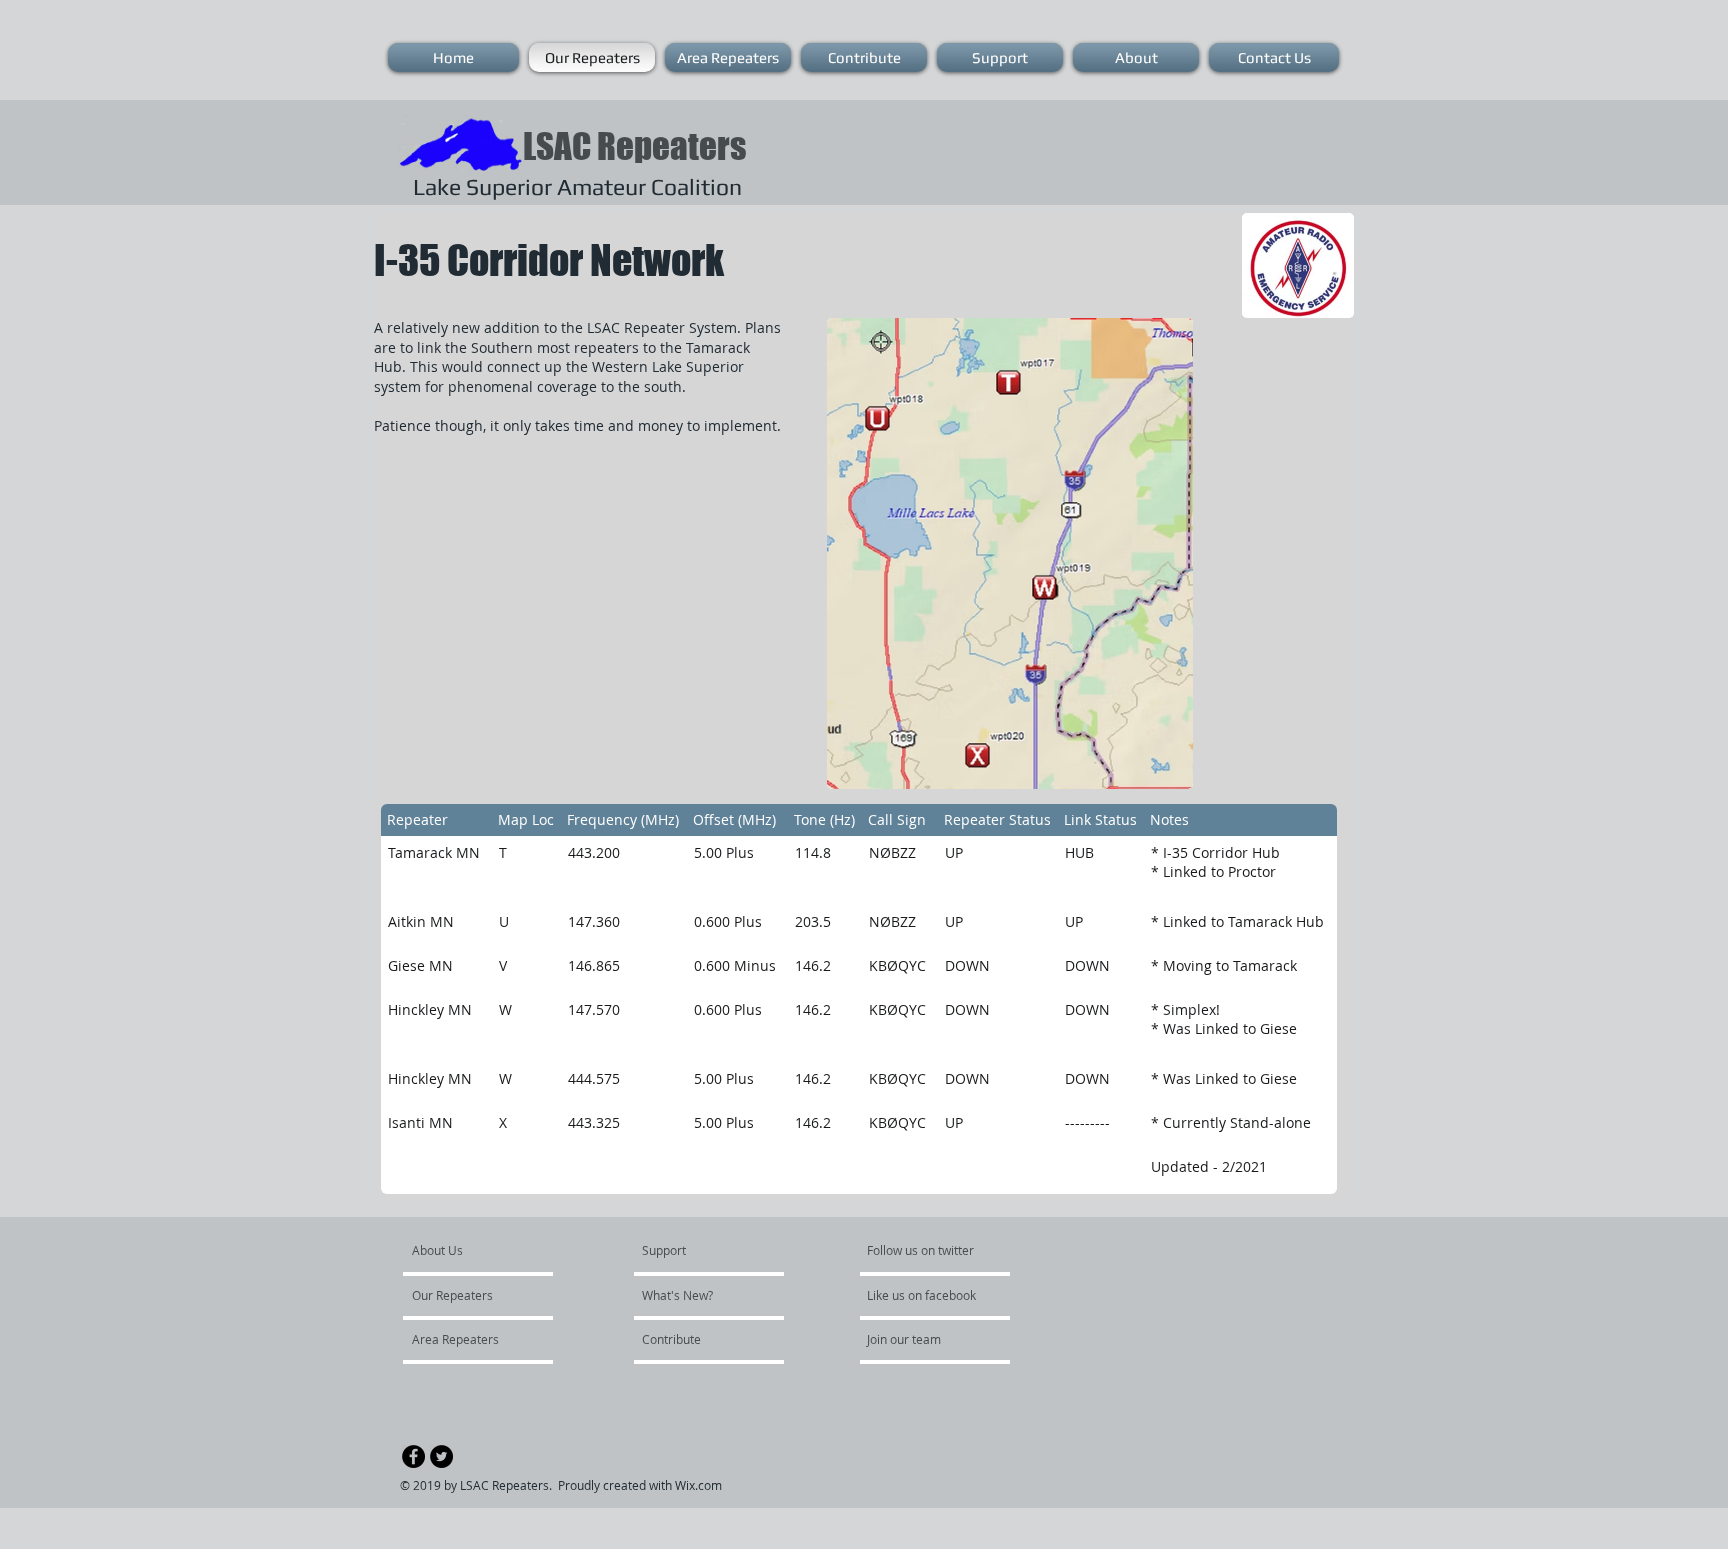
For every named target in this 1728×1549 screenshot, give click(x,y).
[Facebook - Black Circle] (413, 1456)
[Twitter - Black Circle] (441, 1456)
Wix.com (698, 1485)
